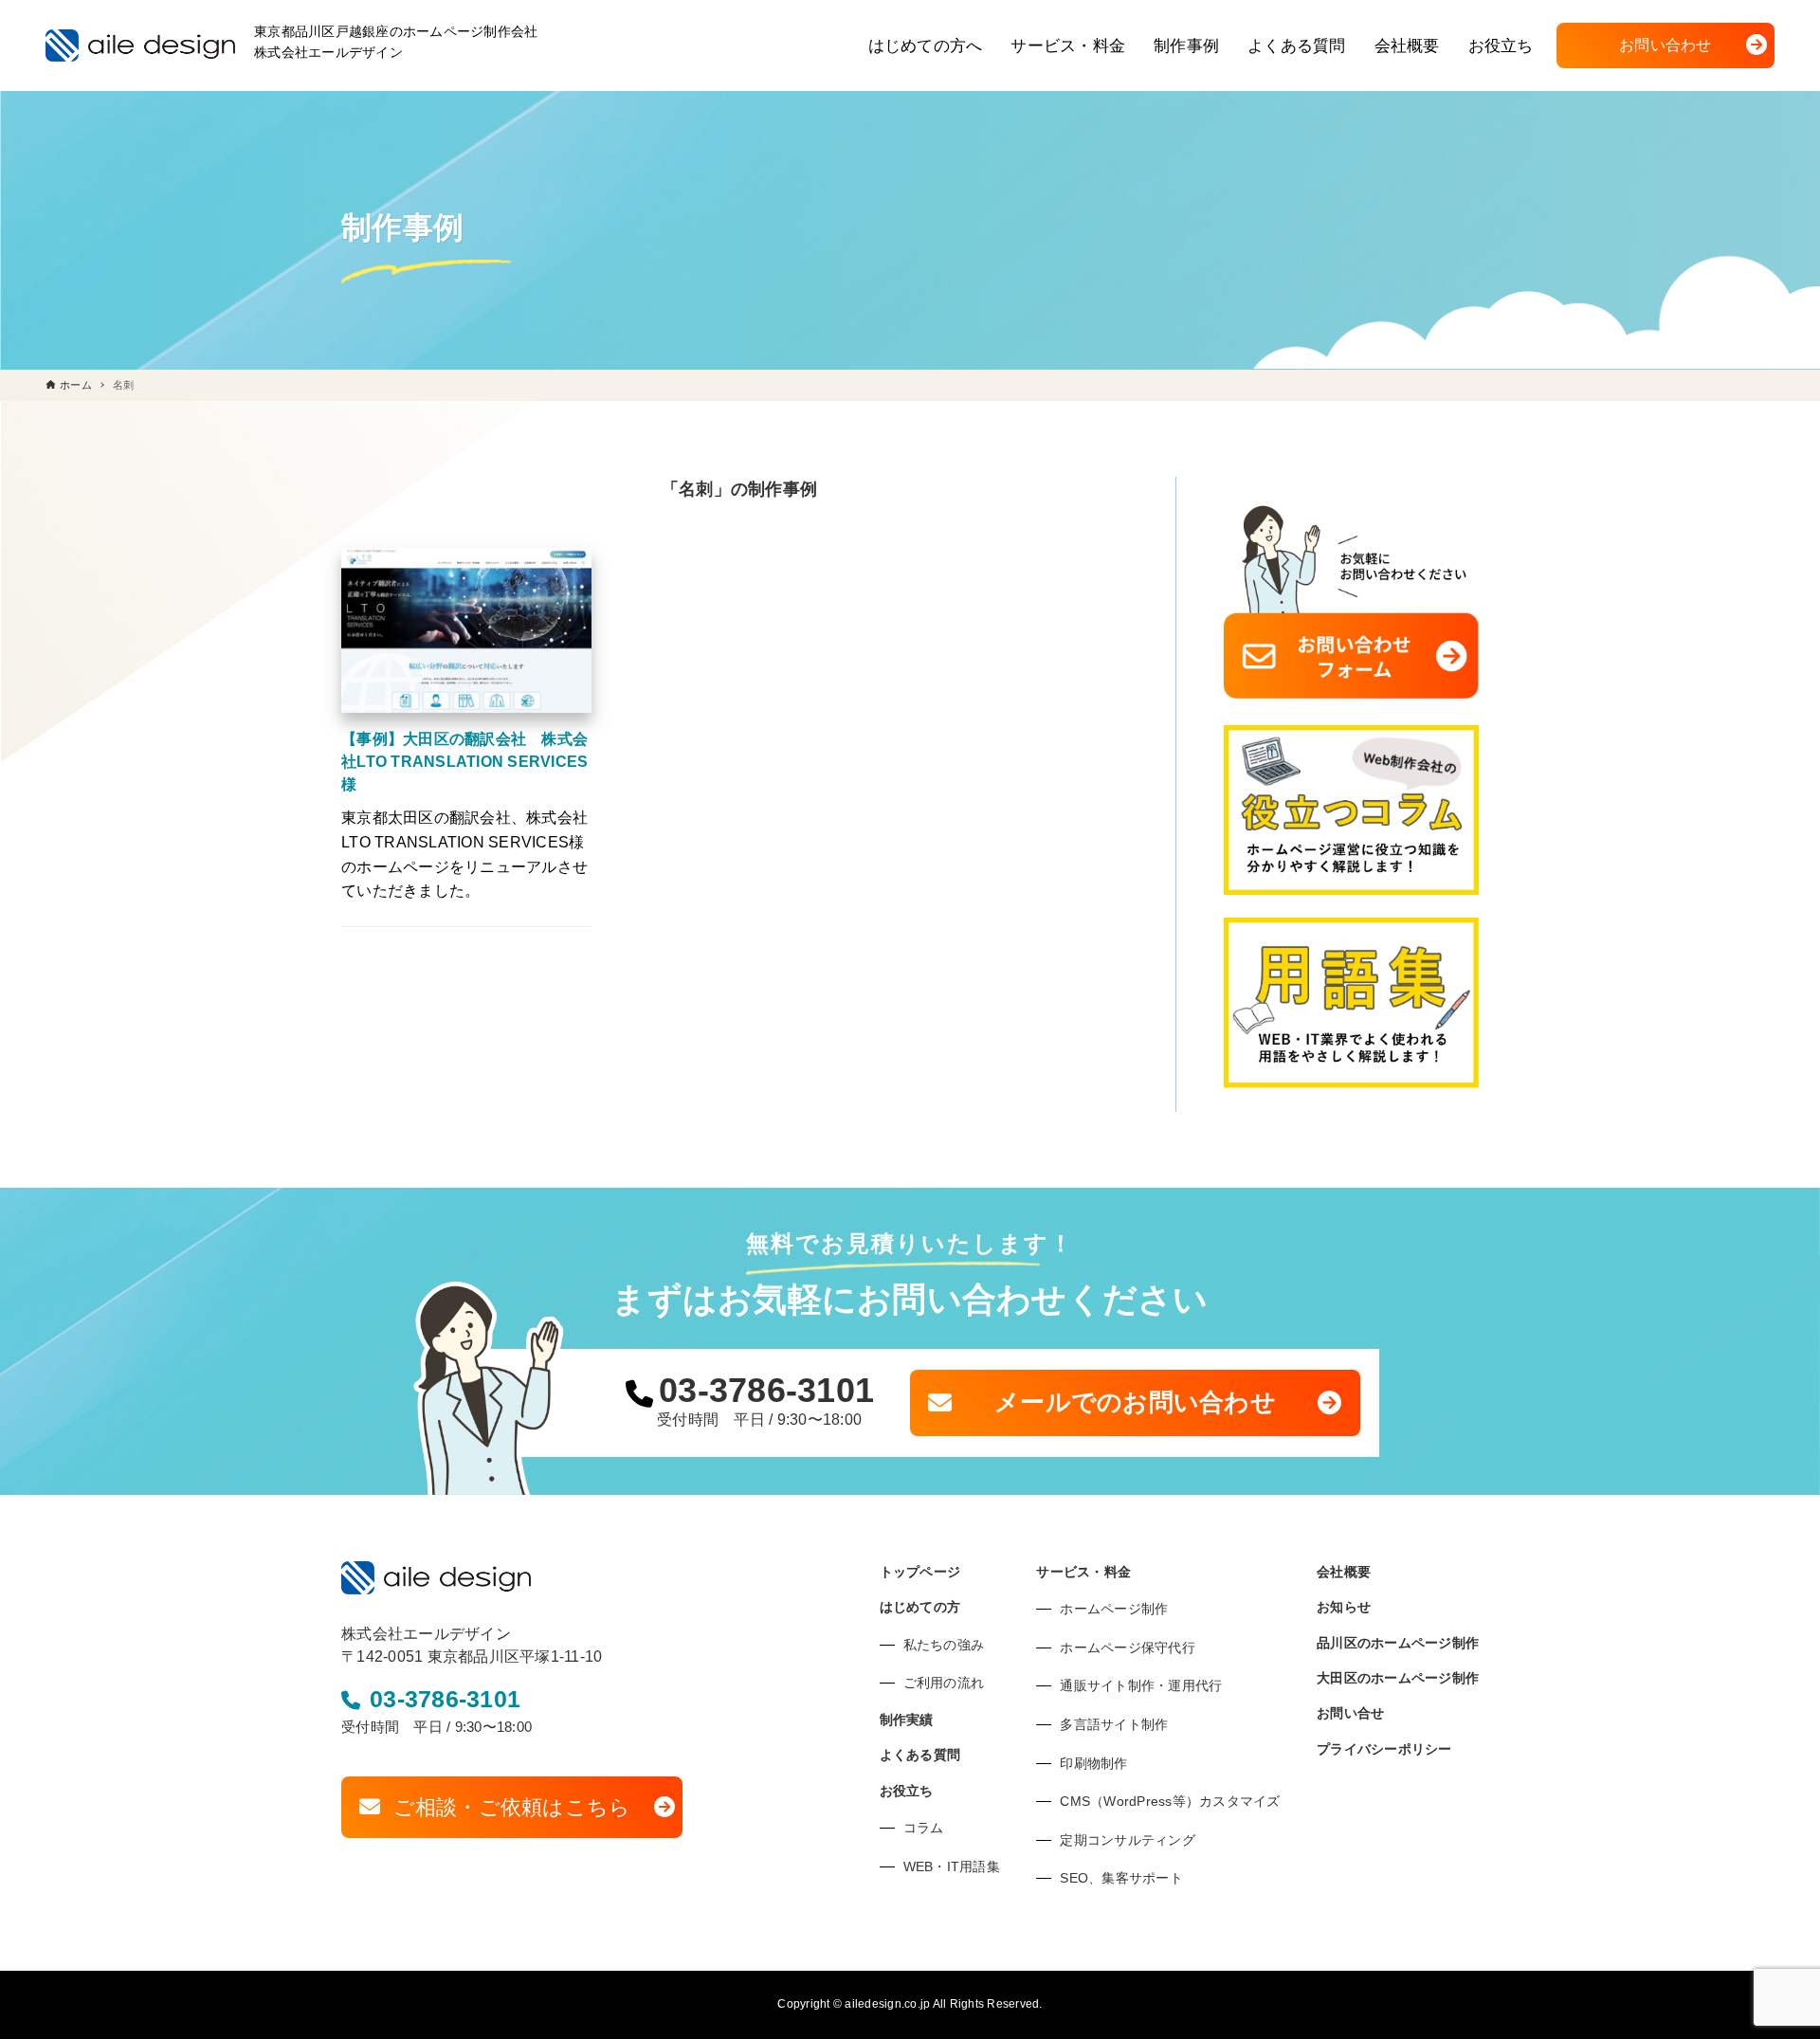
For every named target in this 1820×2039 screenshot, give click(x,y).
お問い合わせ (1665, 45)
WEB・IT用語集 (952, 1866)
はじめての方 (920, 1607)
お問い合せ (1350, 1713)
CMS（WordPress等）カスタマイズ (1170, 1801)
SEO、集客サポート (1121, 1878)
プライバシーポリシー (1384, 1749)
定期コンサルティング (1128, 1840)
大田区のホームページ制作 (1398, 1678)
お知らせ (1344, 1607)
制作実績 (907, 1720)
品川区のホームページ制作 (1398, 1643)
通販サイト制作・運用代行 (1141, 1685)
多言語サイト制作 (1114, 1724)
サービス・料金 (1083, 1572)
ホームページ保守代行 (1128, 1648)
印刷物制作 (1093, 1763)
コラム (924, 1828)
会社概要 (1344, 1572)
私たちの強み (944, 1645)
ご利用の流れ (944, 1683)
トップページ (920, 1572)
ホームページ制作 (1114, 1609)
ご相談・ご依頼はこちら (512, 1807)
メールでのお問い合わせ (1135, 1402)
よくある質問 (920, 1755)
